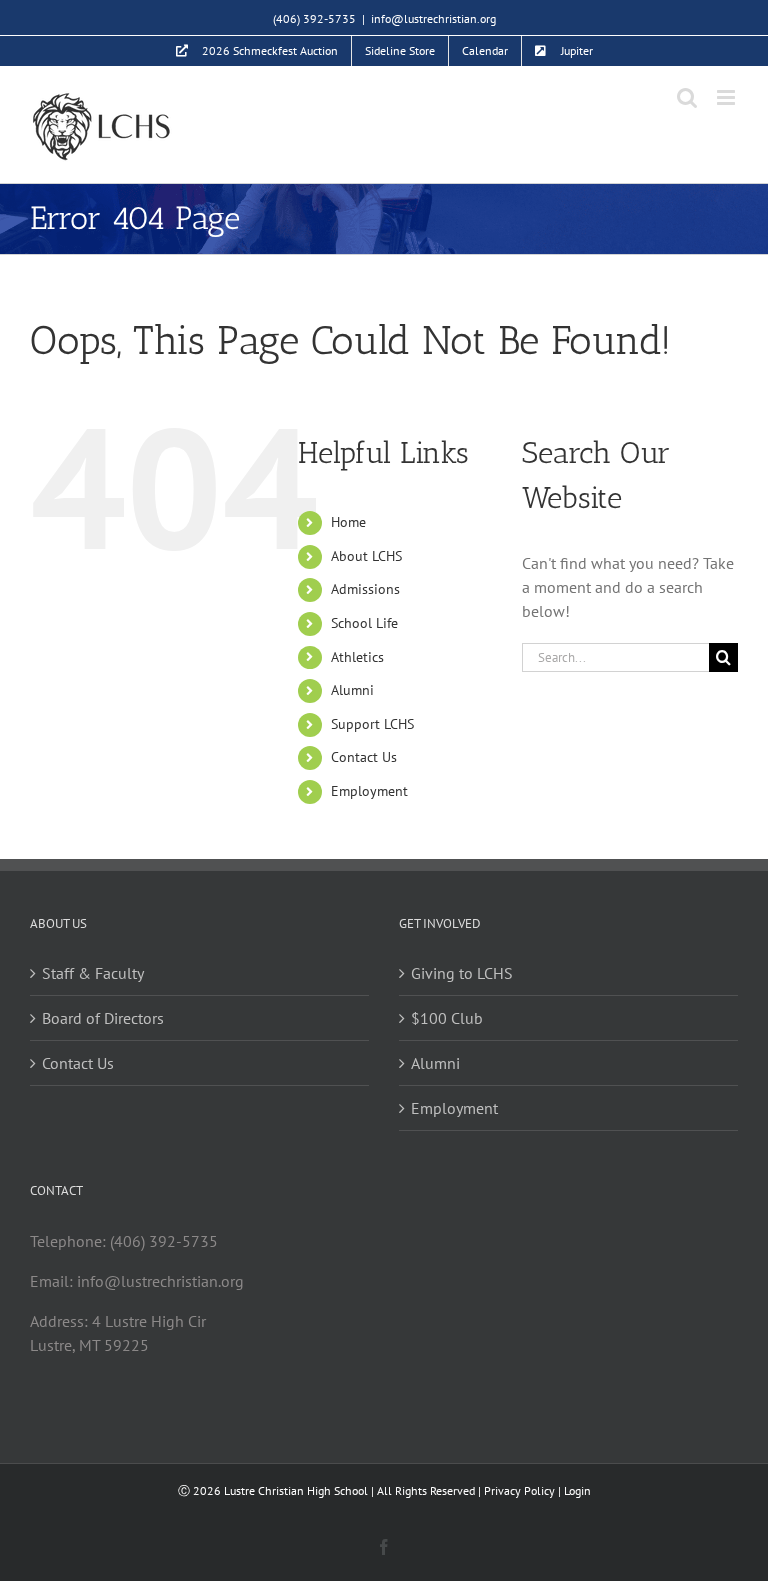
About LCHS (366, 556)
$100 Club (447, 1018)
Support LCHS (372, 724)
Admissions (365, 589)
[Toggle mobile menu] (727, 97)
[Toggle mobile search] (687, 97)
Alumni (352, 690)
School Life (364, 623)
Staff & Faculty (93, 973)
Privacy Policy (519, 1490)
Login (577, 1490)
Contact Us (364, 757)
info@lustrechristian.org (433, 18)
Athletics (357, 657)
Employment (369, 791)
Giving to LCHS (462, 973)
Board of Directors (103, 1018)
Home (348, 522)
